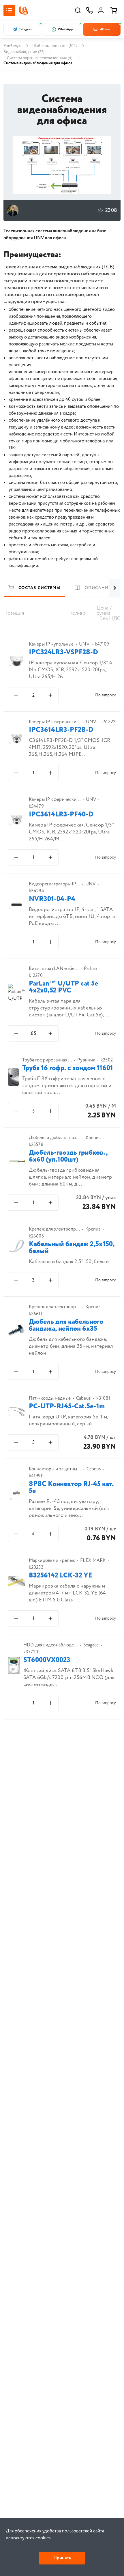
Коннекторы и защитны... (55, 1469)
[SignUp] (101, 10)
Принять (62, 2558)
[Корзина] (114, 10)
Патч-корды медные (50, 1399)
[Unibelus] (23, 11)
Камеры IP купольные (51, 644)
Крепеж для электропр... (54, 1229)
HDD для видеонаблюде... (51, 1645)
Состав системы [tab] (40, 588)
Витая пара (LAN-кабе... (54, 969)
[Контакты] (89, 10)
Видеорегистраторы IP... (54, 884)
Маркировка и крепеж (52, 1561)
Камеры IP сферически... (55, 722)
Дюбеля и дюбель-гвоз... (55, 1138)
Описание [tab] (98, 588)
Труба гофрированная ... (47, 1060)
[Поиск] (78, 10)
